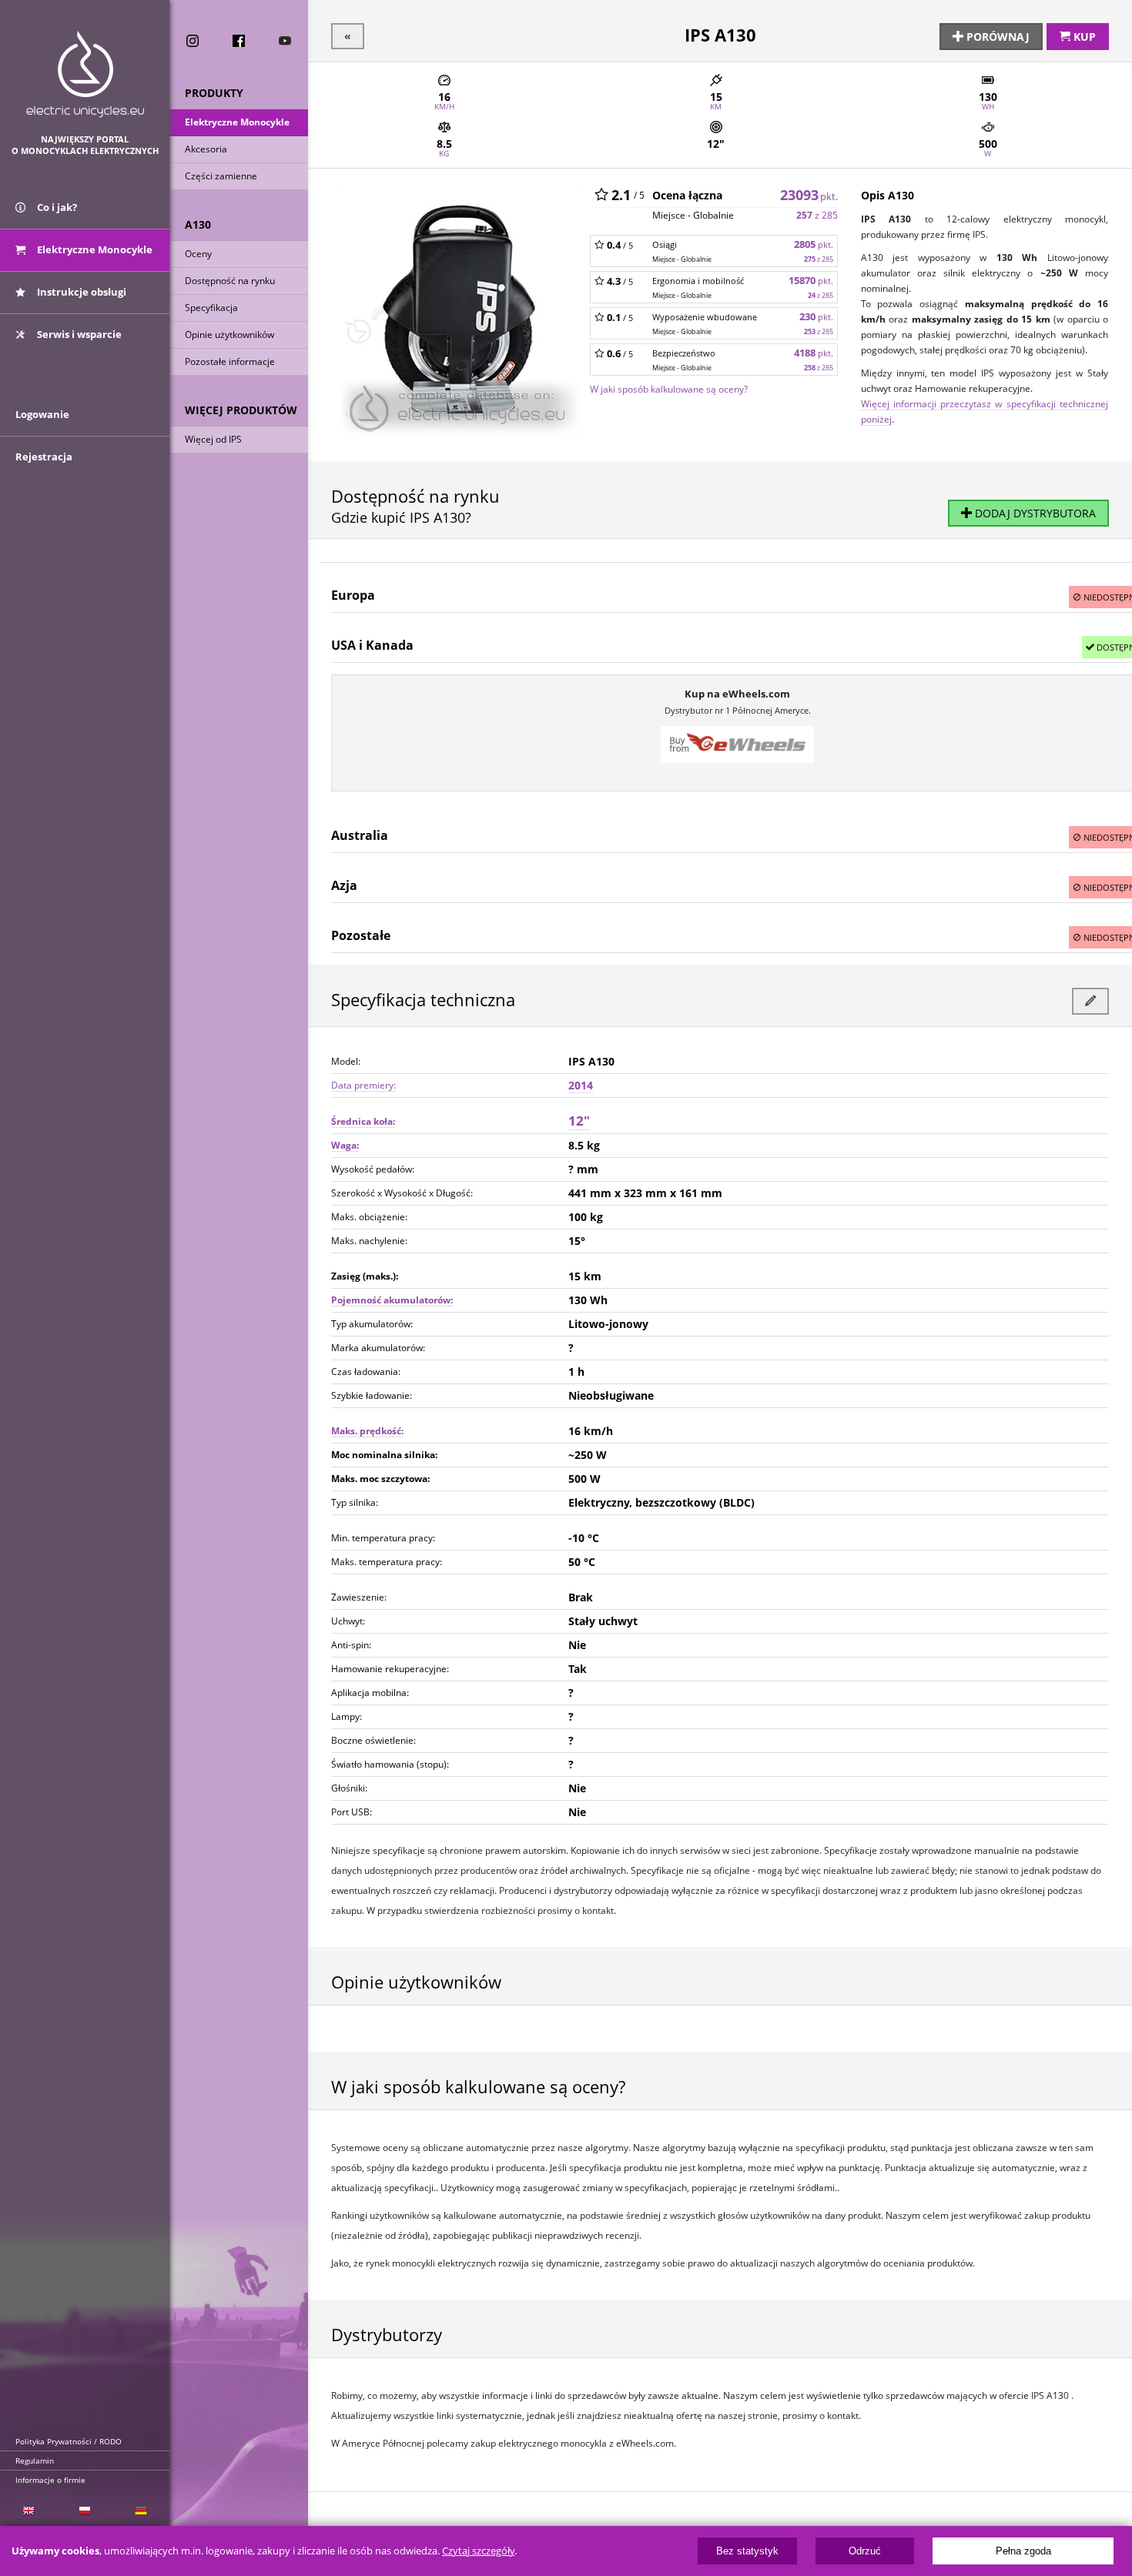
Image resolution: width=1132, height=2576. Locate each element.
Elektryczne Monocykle (237, 122)
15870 (811, 281)
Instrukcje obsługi (80, 292)
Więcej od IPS (213, 439)
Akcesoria (206, 149)
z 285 (817, 215)
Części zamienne (221, 176)
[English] (28, 2511)
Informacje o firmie (50, 2480)
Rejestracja (44, 457)
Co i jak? (56, 207)
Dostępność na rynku (230, 281)
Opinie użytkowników (229, 335)
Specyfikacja (211, 308)
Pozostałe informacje (230, 361)
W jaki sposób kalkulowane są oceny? (669, 389)
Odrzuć (865, 2551)
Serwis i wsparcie (78, 334)
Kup (1083, 37)
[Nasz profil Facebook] (239, 41)
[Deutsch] (141, 2511)
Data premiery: (363, 1085)
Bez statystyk (747, 2551)
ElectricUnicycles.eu (85, 74)
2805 (814, 244)
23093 (809, 195)
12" (579, 1121)
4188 (814, 353)
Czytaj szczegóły (478, 2551)
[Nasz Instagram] (193, 41)
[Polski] (84, 2511)
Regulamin (35, 2461)
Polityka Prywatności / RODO (69, 2441)
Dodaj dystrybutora (1034, 513)
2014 (581, 1085)
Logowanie (42, 414)
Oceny (198, 254)
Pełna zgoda (1023, 2551)
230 (816, 317)
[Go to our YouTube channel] (285, 41)
